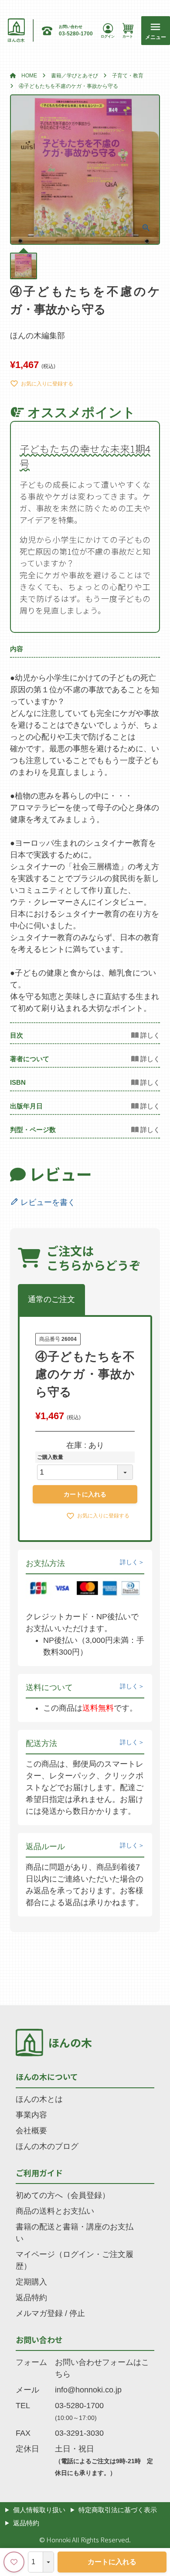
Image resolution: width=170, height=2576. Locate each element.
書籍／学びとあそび (75, 76)
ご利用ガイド (39, 2173)
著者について (30, 1059)
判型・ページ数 (33, 1130)
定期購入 (31, 2282)
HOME (29, 76)
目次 (17, 1035)
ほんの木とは (39, 2099)
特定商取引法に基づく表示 (118, 2510)
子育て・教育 (128, 76)
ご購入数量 (50, 1457)
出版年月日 (26, 1106)
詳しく (129, 1562)
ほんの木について (47, 2076)
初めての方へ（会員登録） (63, 2195)
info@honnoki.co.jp (88, 2390)
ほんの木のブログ (47, 2146)
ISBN (18, 1082)
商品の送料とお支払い (55, 2211)
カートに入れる (112, 2562)
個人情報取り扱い (39, 2510)
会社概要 (31, 2131)
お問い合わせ (39, 2340)
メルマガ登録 (39, 2313)
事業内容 (31, 2115)
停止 (77, 2313)
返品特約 (31, 2298)
